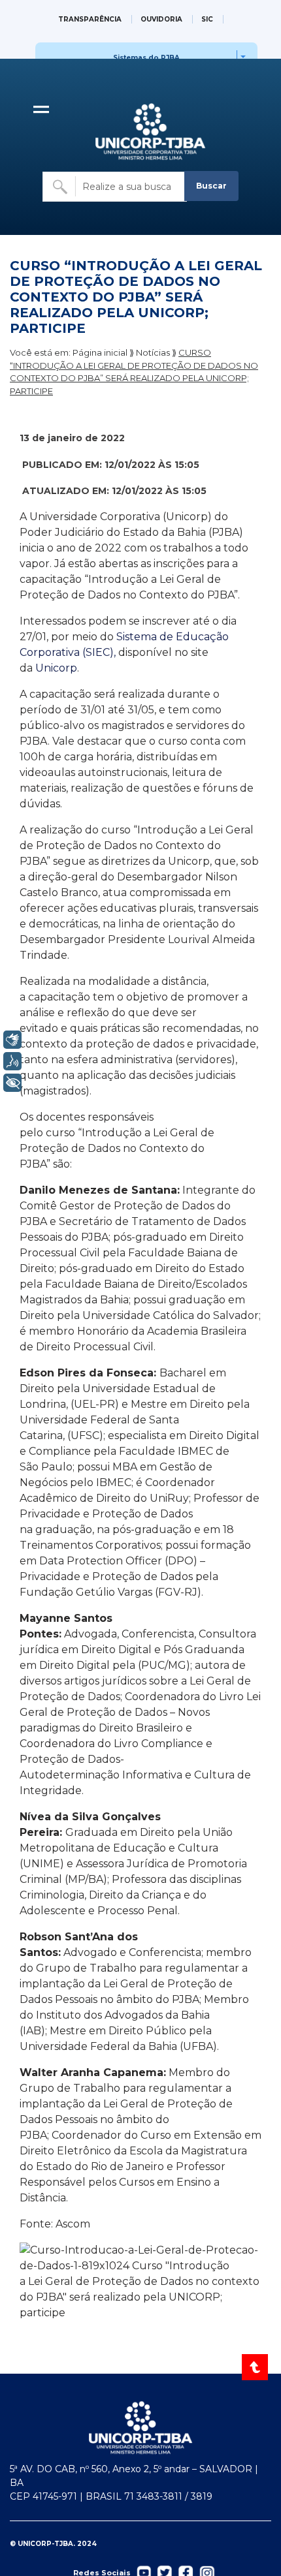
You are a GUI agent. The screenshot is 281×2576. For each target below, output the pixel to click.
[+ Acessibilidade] (12, 1083)
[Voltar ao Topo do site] (256, 2367)
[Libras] (12, 1040)
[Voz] (12, 1061)
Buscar (211, 186)
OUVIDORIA (161, 19)
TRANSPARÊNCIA (90, 19)
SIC (207, 19)
